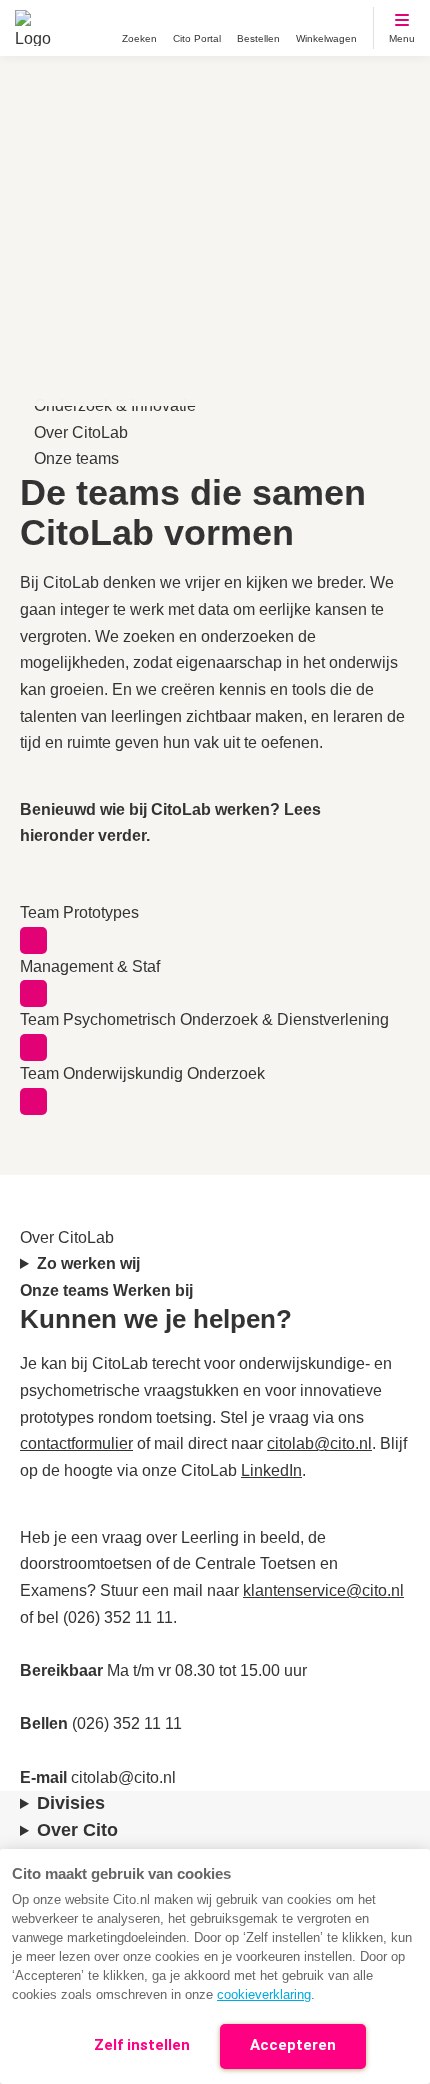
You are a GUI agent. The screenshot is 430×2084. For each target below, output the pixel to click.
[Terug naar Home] (33, 28)
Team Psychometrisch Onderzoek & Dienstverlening (204, 1019)
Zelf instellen (142, 2045)
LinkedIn (271, 1470)
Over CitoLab (81, 432)
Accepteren (293, 2045)
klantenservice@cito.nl (323, 1590)
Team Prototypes (79, 912)
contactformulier (76, 1443)
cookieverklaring (264, 1994)
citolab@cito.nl (319, 1443)
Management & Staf (90, 966)
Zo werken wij (90, 1263)
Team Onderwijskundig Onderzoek (142, 1073)
